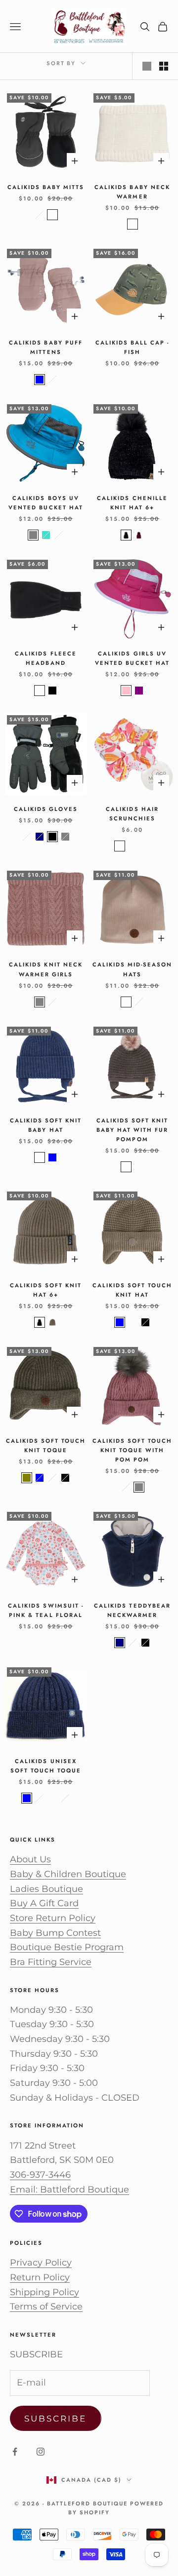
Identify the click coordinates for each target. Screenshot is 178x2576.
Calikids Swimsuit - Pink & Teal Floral (45, 1610)
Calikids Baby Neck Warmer (132, 192)
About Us (30, 1859)
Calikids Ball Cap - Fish (132, 347)
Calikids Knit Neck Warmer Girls (45, 969)
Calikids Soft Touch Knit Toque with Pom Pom (132, 1450)
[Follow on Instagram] (41, 2452)
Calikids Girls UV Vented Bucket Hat (132, 658)
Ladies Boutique (46, 1889)
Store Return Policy (53, 1918)
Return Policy (40, 2277)
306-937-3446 (40, 2175)
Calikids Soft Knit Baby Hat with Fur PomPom (132, 1130)
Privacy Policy (41, 2263)
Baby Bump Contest (55, 1933)
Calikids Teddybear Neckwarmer (132, 1610)
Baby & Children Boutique (68, 1874)
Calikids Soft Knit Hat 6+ (46, 1290)
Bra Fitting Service (51, 1962)
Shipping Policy (44, 2292)
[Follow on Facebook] (15, 2452)
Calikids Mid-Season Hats (132, 969)
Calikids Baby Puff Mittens (45, 347)
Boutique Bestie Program (67, 1947)
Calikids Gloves (46, 809)
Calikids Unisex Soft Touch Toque (46, 1766)
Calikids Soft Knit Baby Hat (46, 1125)
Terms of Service (46, 2307)
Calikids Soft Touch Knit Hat (132, 1290)
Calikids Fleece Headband (45, 658)
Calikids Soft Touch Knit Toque (46, 1445)
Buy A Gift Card (44, 1903)
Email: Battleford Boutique (69, 2190)
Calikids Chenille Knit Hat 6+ (132, 503)
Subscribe (56, 2419)
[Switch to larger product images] (147, 66)
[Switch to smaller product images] (164, 66)
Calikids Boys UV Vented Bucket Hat (45, 503)
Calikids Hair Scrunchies (132, 814)
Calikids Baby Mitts (46, 187)
